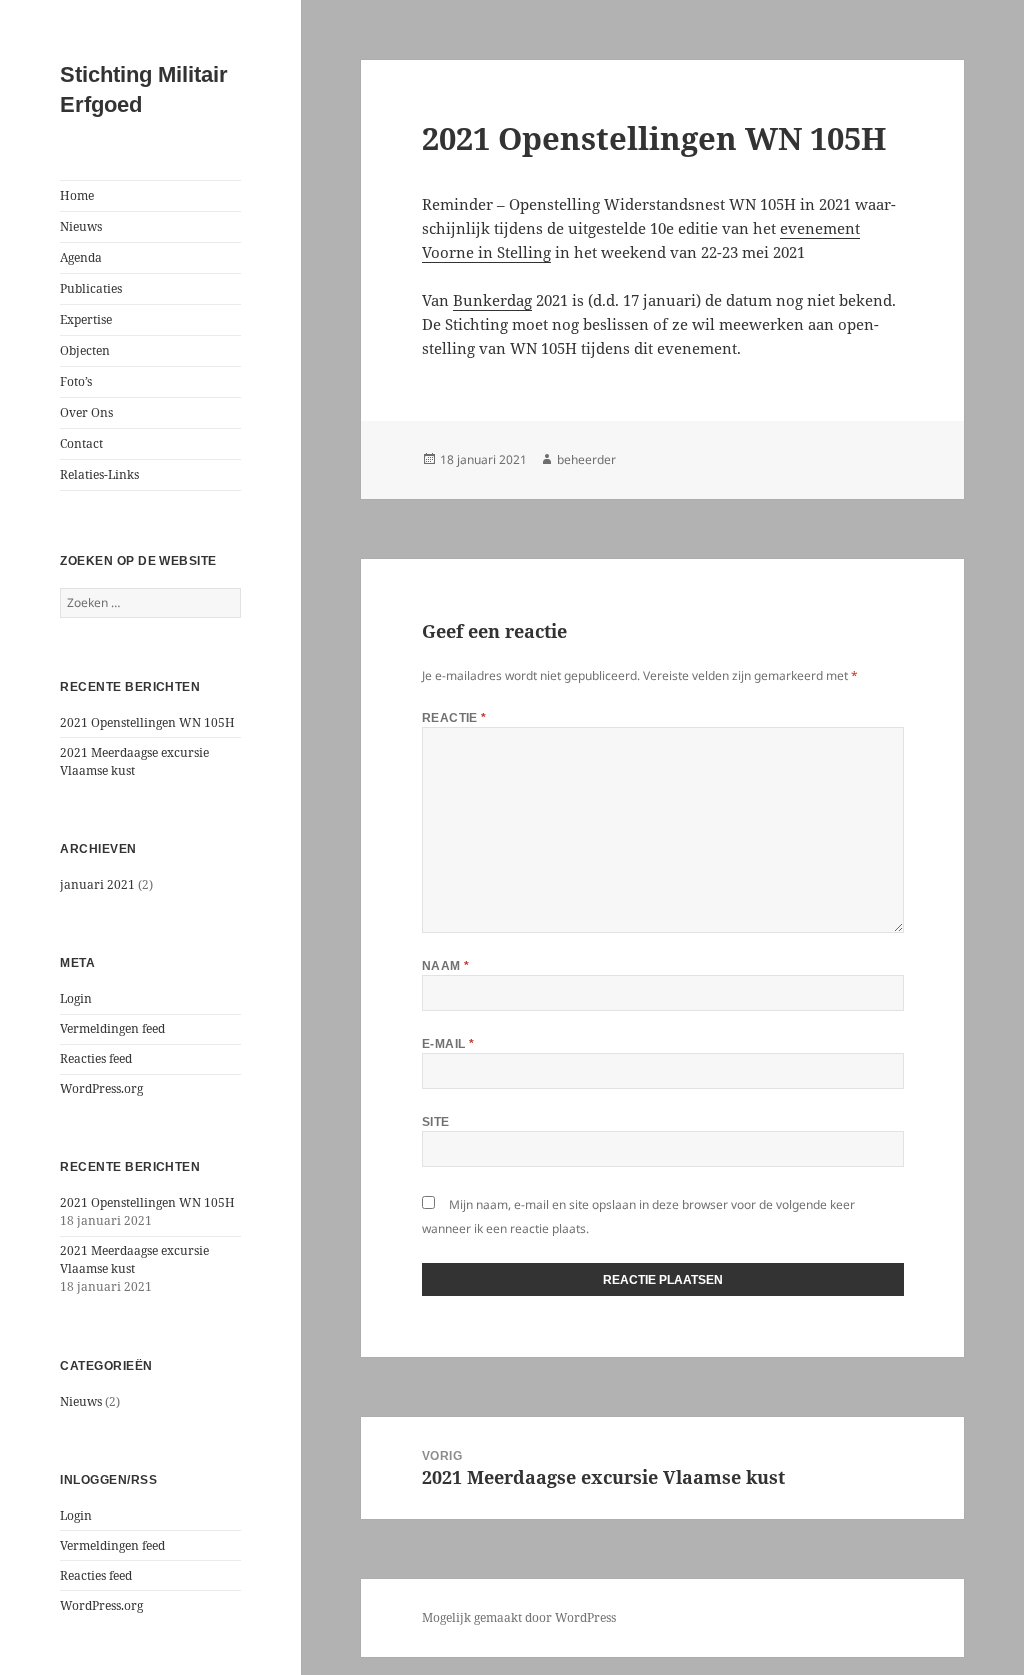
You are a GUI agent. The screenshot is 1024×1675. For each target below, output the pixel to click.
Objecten (85, 350)
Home (77, 195)
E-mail (448, 1044)
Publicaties (91, 288)
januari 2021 (97, 884)
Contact (81, 443)
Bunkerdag (492, 300)
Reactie (454, 718)
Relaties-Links (99, 474)
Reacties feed (96, 1058)
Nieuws (81, 226)
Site (436, 1122)
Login (76, 998)
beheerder (586, 459)
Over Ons (86, 412)
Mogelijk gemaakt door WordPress (519, 1617)
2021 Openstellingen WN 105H (147, 722)
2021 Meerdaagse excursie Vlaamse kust (134, 761)
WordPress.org (101, 1088)
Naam (446, 966)
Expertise (86, 319)
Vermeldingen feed (112, 1028)
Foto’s (76, 381)
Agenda (81, 257)
